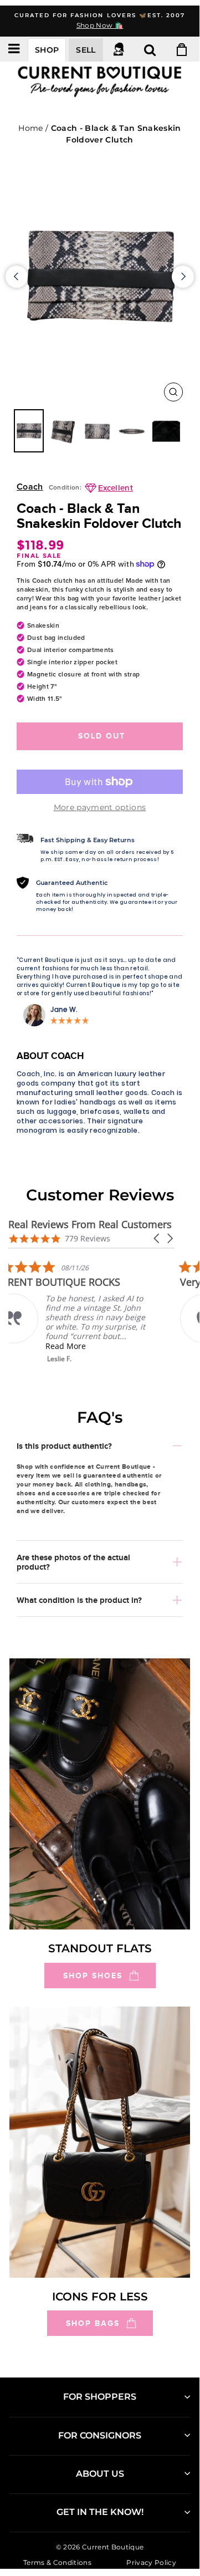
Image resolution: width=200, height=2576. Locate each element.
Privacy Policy (151, 2562)
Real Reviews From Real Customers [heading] (90, 1225)
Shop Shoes (93, 1976)
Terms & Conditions (57, 2562)
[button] (157, 1238)
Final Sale (39, 556)
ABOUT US (100, 2474)
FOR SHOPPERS (100, 2397)
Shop (47, 50)
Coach (30, 487)
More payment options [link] (100, 807)
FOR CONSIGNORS (100, 2435)
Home (30, 128)
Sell (86, 50)
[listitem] (91, 1312)
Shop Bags (93, 2323)
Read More (86, 1346)
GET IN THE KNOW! (100, 2512)
